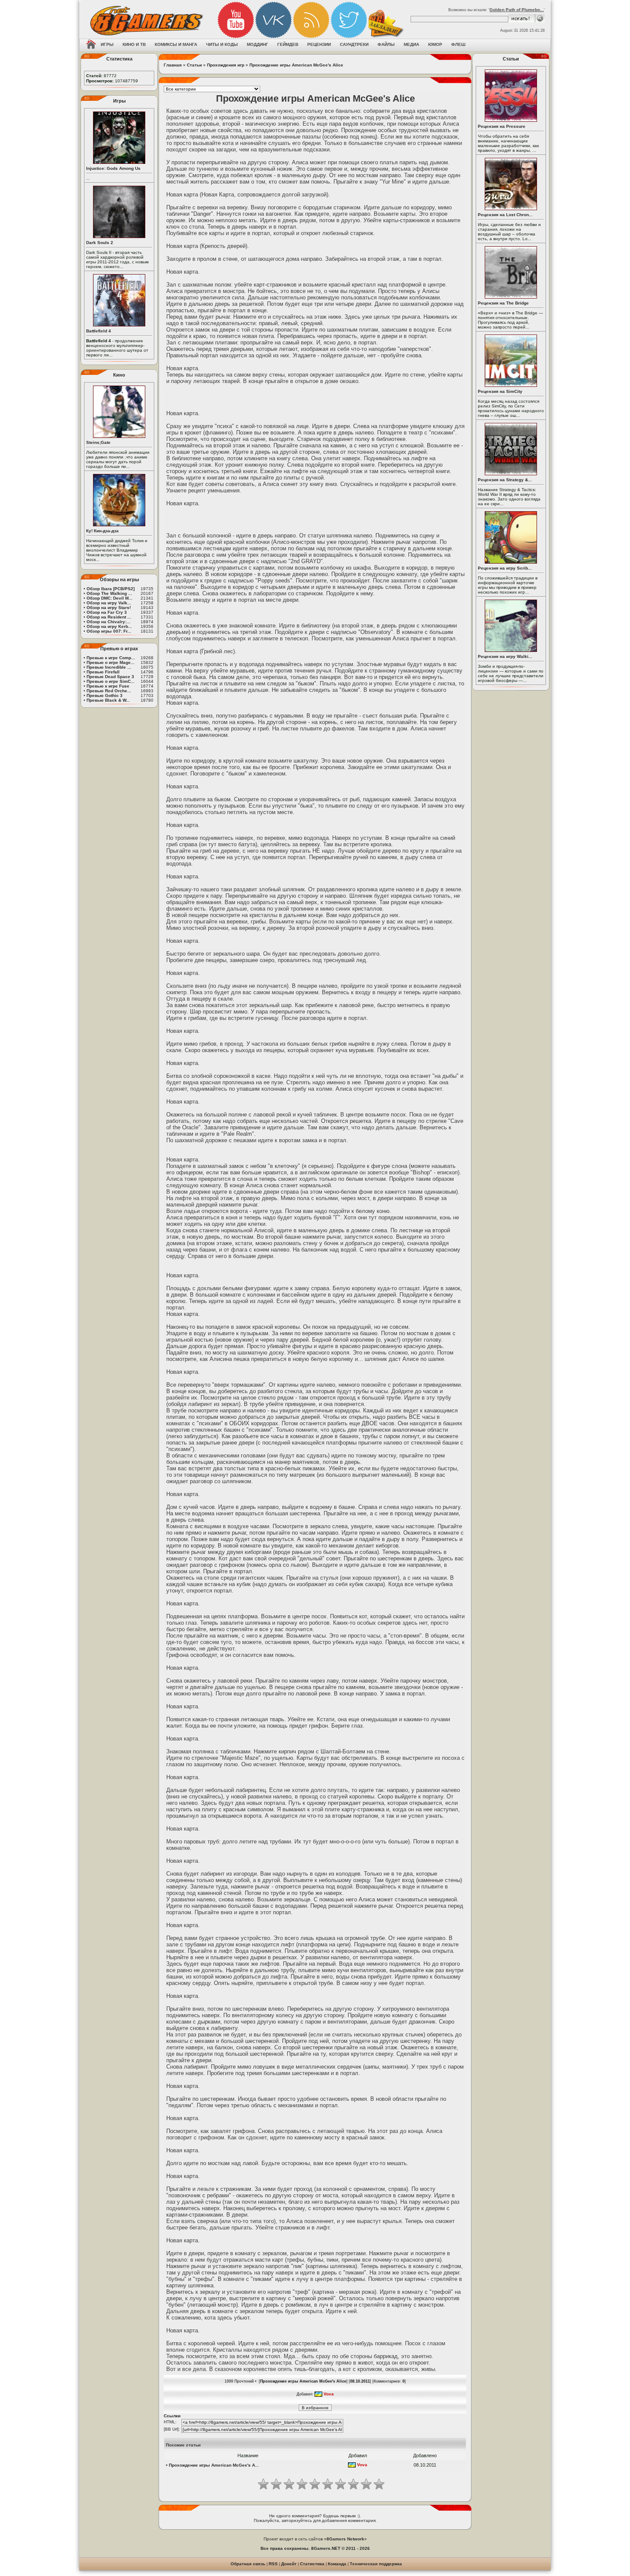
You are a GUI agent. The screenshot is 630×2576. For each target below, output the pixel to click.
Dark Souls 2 (100, 243)
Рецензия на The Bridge (503, 303)
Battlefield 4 (99, 331)
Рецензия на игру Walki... (505, 656)
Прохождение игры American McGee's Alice (296, 65)
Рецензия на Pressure (502, 126)
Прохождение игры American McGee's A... (214, 2465)
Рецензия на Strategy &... (505, 480)
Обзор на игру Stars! (109, 608)
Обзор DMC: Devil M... (109, 598)
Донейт (289, 2564)
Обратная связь (248, 2564)
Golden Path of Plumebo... (517, 10)
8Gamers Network (345, 2539)
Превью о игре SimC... (111, 681)
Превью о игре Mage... (111, 662)
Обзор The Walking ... (109, 593)
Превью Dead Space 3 (110, 677)
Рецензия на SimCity (500, 391)
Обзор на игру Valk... (109, 603)
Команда (337, 2564)
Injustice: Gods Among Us (113, 168)
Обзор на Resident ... (109, 617)
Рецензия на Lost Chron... (505, 215)
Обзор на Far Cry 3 (107, 612)
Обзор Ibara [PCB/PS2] (111, 589)
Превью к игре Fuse (108, 686)
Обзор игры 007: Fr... (109, 631)
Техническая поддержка (376, 2564)
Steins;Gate (98, 442)
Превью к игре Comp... (111, 658)
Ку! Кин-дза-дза (102, 531)
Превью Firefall (103, 672)
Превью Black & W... (108, 700)
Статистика (312, 2564)
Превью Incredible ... (109, 667)
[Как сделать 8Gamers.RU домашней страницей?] (91, 45)
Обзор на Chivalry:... (108, 622)
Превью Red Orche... (109, 691)
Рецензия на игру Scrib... (505, 568)
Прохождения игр (226, 65)
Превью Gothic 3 (105, 695)
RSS (273, 2564)
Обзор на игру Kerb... (109, 626)
